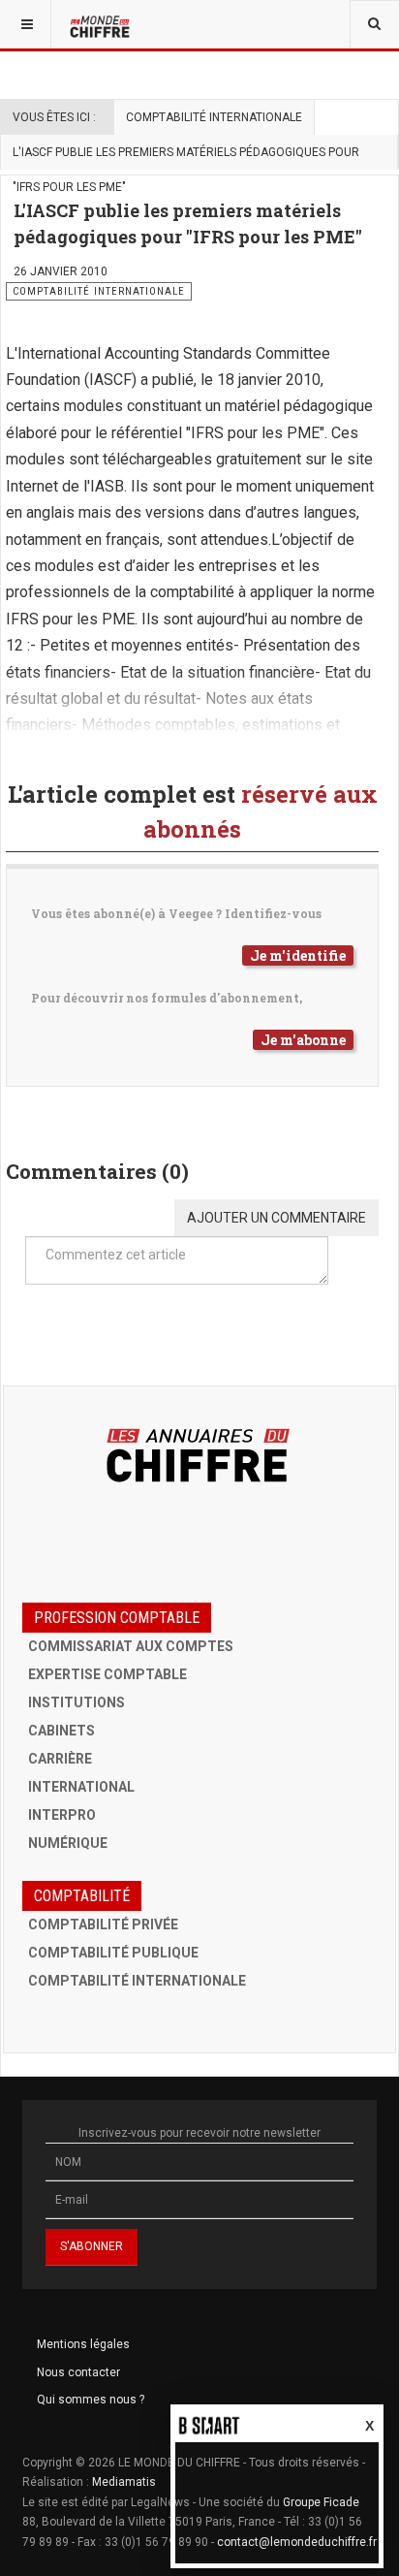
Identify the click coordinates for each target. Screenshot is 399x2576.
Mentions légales (83, 2344)
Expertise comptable (107, 1674)
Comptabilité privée (103, 1924)
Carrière (60, 1759)
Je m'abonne (303, 1040)
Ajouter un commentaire (276, 1218)
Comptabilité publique (113, 1953)
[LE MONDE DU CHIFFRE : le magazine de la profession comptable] (102, 24)
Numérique (68, 1843)
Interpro (62, 1815)
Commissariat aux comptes (131, 1646)
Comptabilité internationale (214, 117)
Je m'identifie (298, 955)
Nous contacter (78, 2372)
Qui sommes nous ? (91, 2400)
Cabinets (61, 1731)
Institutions (77, 1702)
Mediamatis (124, 2482)
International (81, 1787)
